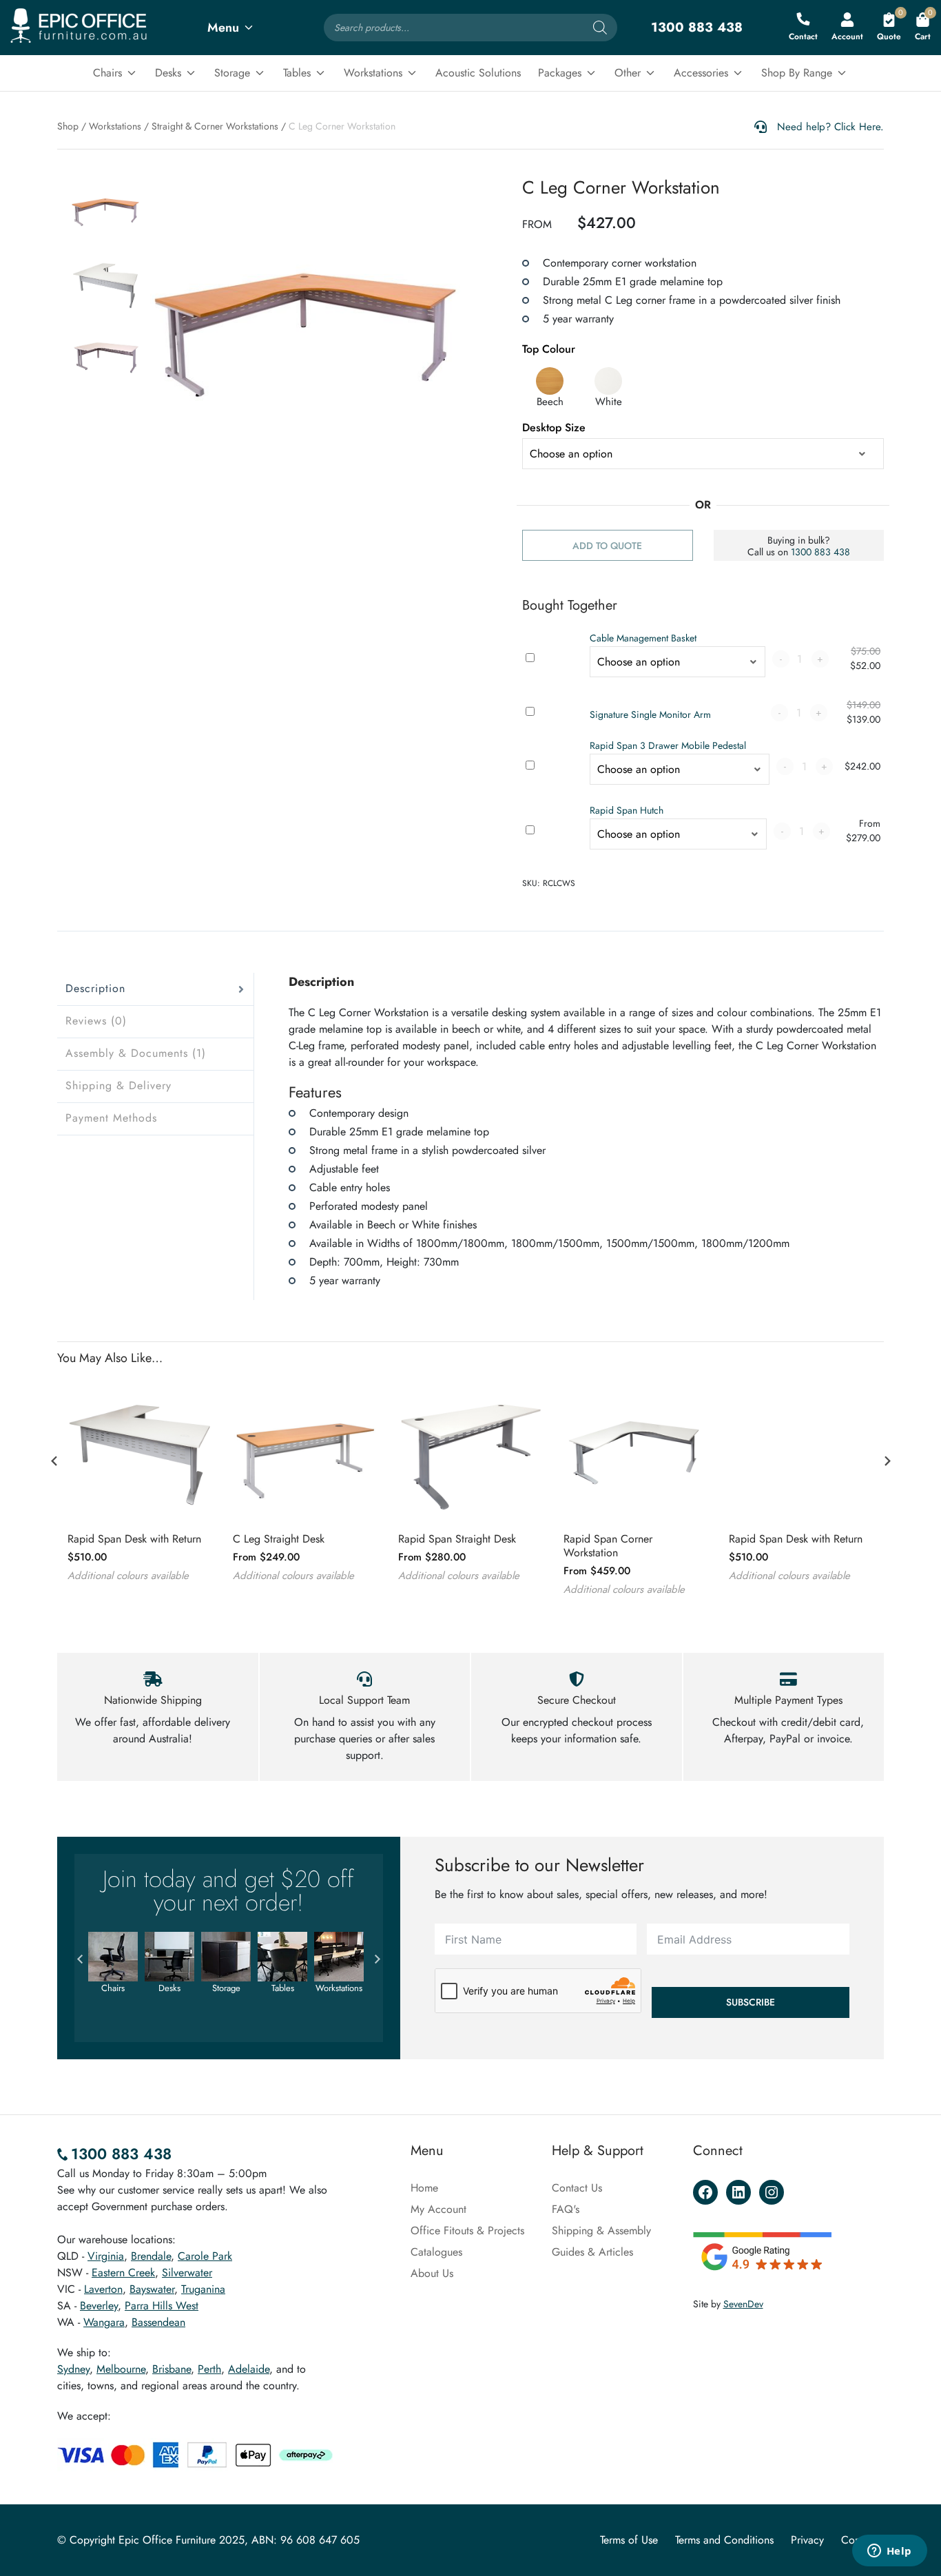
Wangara (104, 2322)
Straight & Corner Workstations (215, 126)
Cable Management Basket (643, 638)
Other (628, 73)
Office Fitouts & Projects (467, 2230)
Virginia (106, 2256)
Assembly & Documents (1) (136, 1053)
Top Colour (549, 349)
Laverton (103, 2289)
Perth (209, 2369)
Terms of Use (629, 2540)
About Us (432, 2273)
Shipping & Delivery (118, 1085)
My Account (438, 2209)
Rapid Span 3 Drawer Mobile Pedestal (668, 745)
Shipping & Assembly (601, 2230)
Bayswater (152, 2289)
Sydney (73, 2369)
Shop (68, 126)
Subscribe (751, 2002)
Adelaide (249, 2369)
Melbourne (121, 2369)
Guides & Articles (592, 2252)
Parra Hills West (162, 2306)
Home (424, 2188)
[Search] (600, 28)
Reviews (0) (96, 1021)
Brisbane (172, 2369)
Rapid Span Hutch (627, 810)
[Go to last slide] (54, 1461)
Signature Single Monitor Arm (650, 714)
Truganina (203, 2289)
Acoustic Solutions (478, 73)
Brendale (151, 2256)
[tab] (155, 989)
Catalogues (436, 2252)
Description (95, 988)
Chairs (107, 73)
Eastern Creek (123, 2273)
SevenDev (743, 2304)
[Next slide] (887, 1461)
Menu (223, 28)
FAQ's (566, 2209)
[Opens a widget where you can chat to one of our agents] (889, 2552)
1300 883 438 (820, 552)
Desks (168, 73)
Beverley (99, 2306)
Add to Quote (607, 546)
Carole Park (205, 2256)
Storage (232, 73)
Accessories (701, 73)
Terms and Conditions (724, 2540)
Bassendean (158, 2322)
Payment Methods (111, 1118)
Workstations (373, 73)
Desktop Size (554, 427)
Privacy (807, 2540)
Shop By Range (797, 73)
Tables (297, 73)
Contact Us (577, 2188)
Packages (560, 73)
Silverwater (187, 2273)
